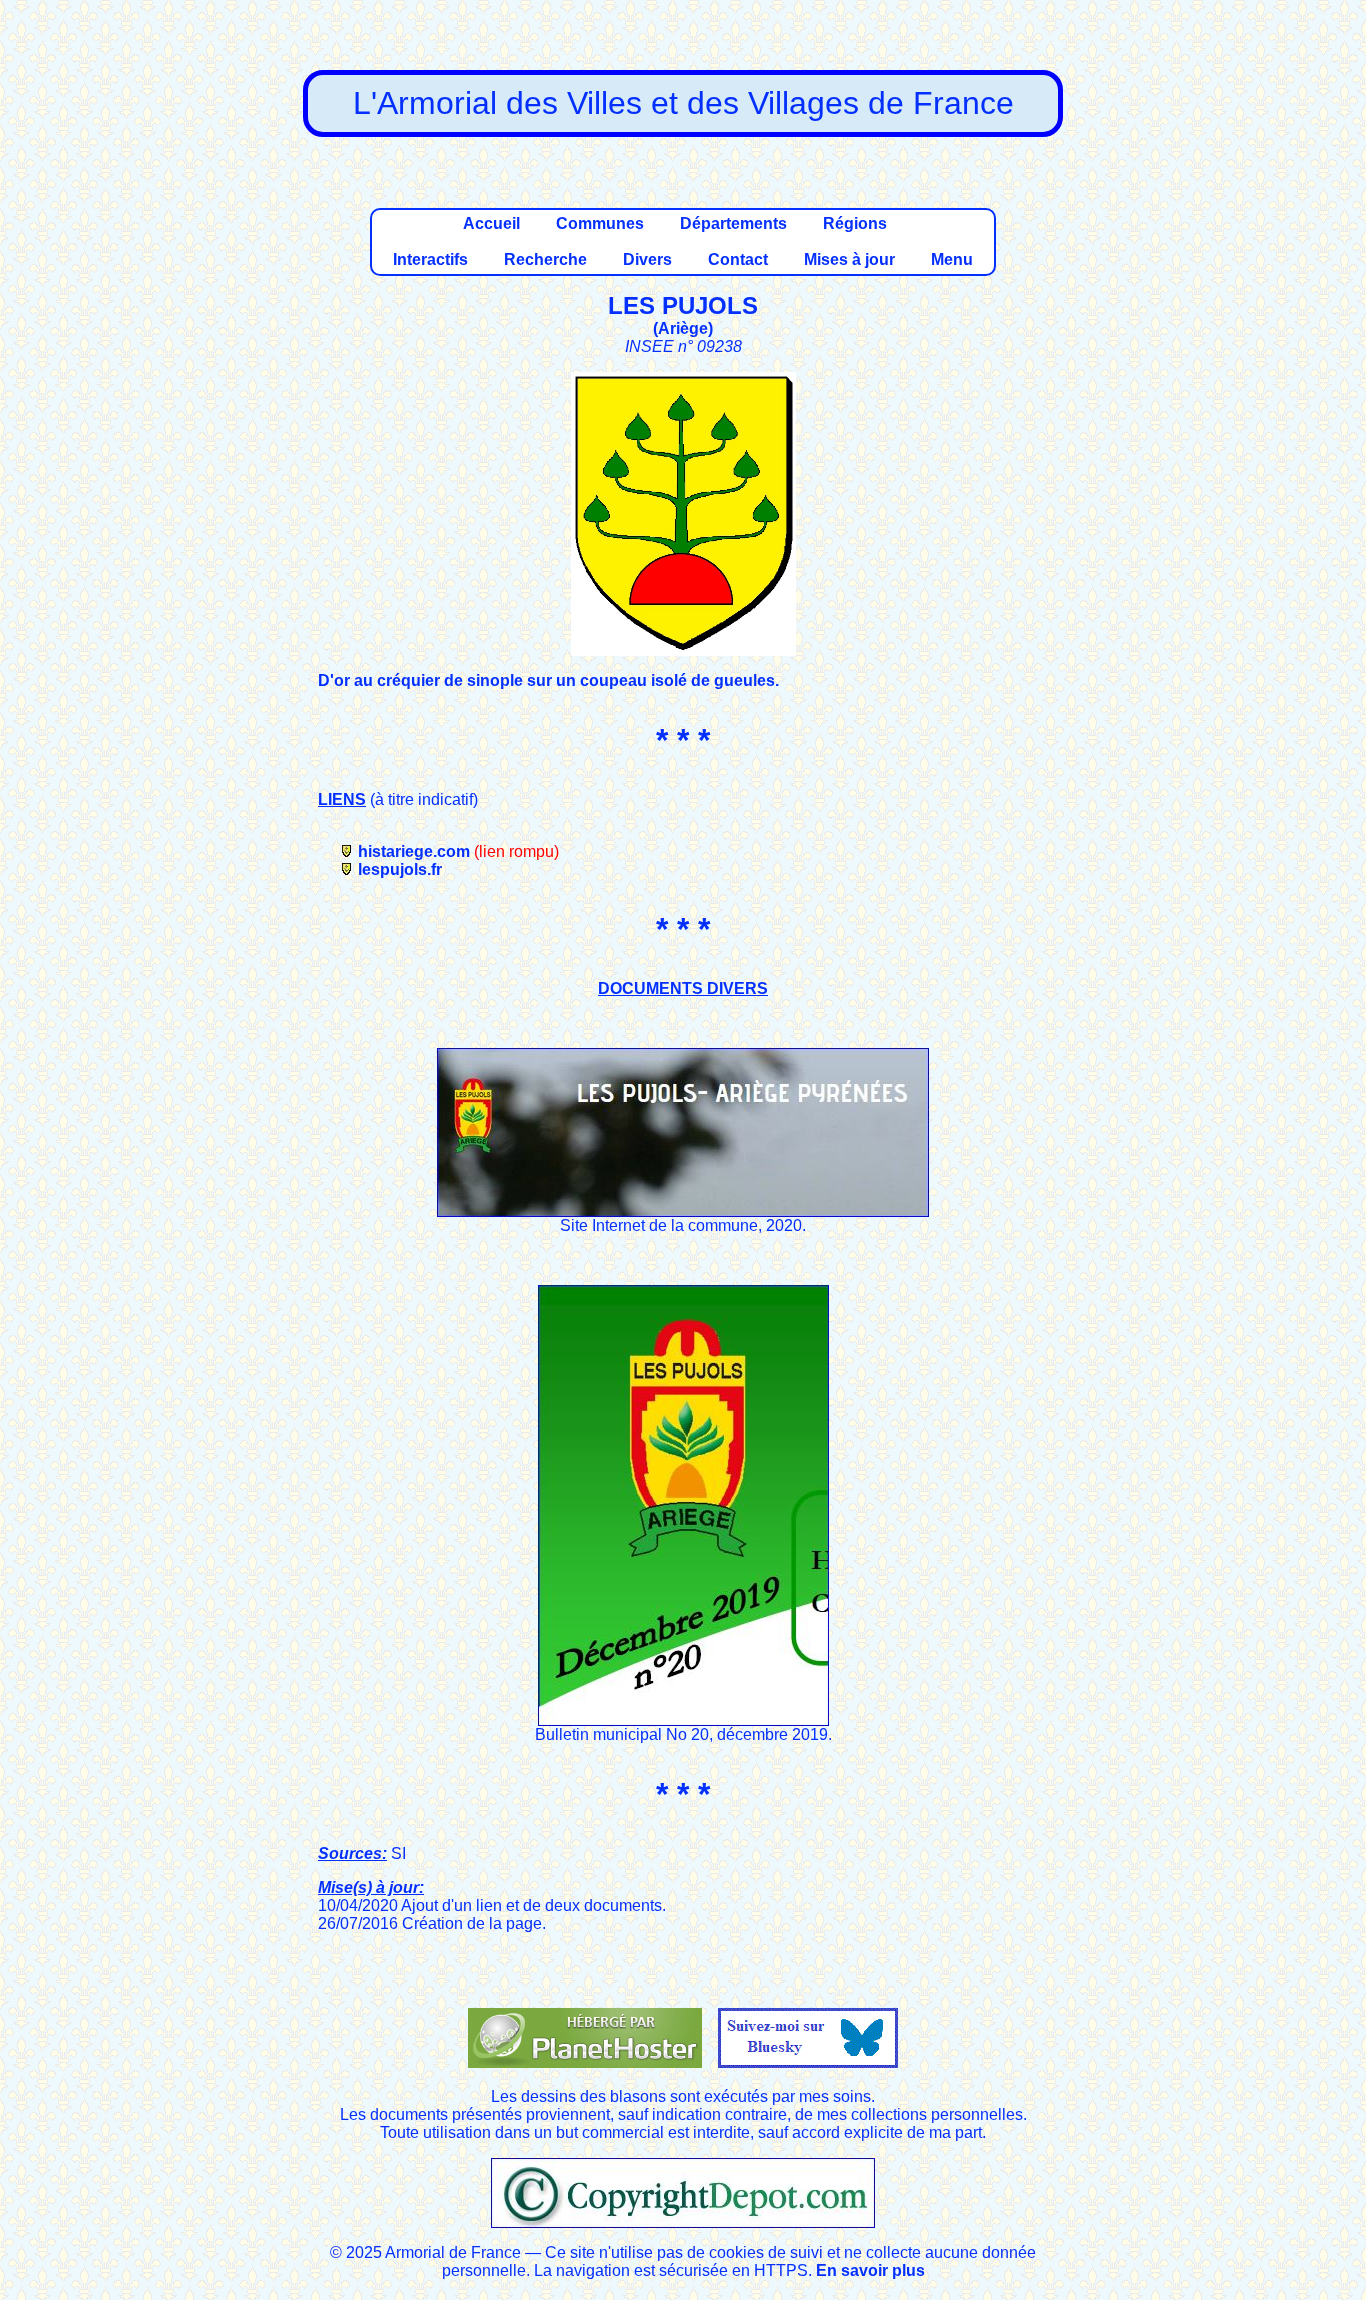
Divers (647, 259)
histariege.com (414, 851)
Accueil (491, 223)
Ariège (683, 328)
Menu (952, 259)
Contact (738, 259)
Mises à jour (849, 259)
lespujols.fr (400, 869)
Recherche (545, 259)
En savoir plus (870, 2270)
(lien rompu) (516, 851)
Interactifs (430, 259)
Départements (733, 223)
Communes (600, 223)
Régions (855, 223)
